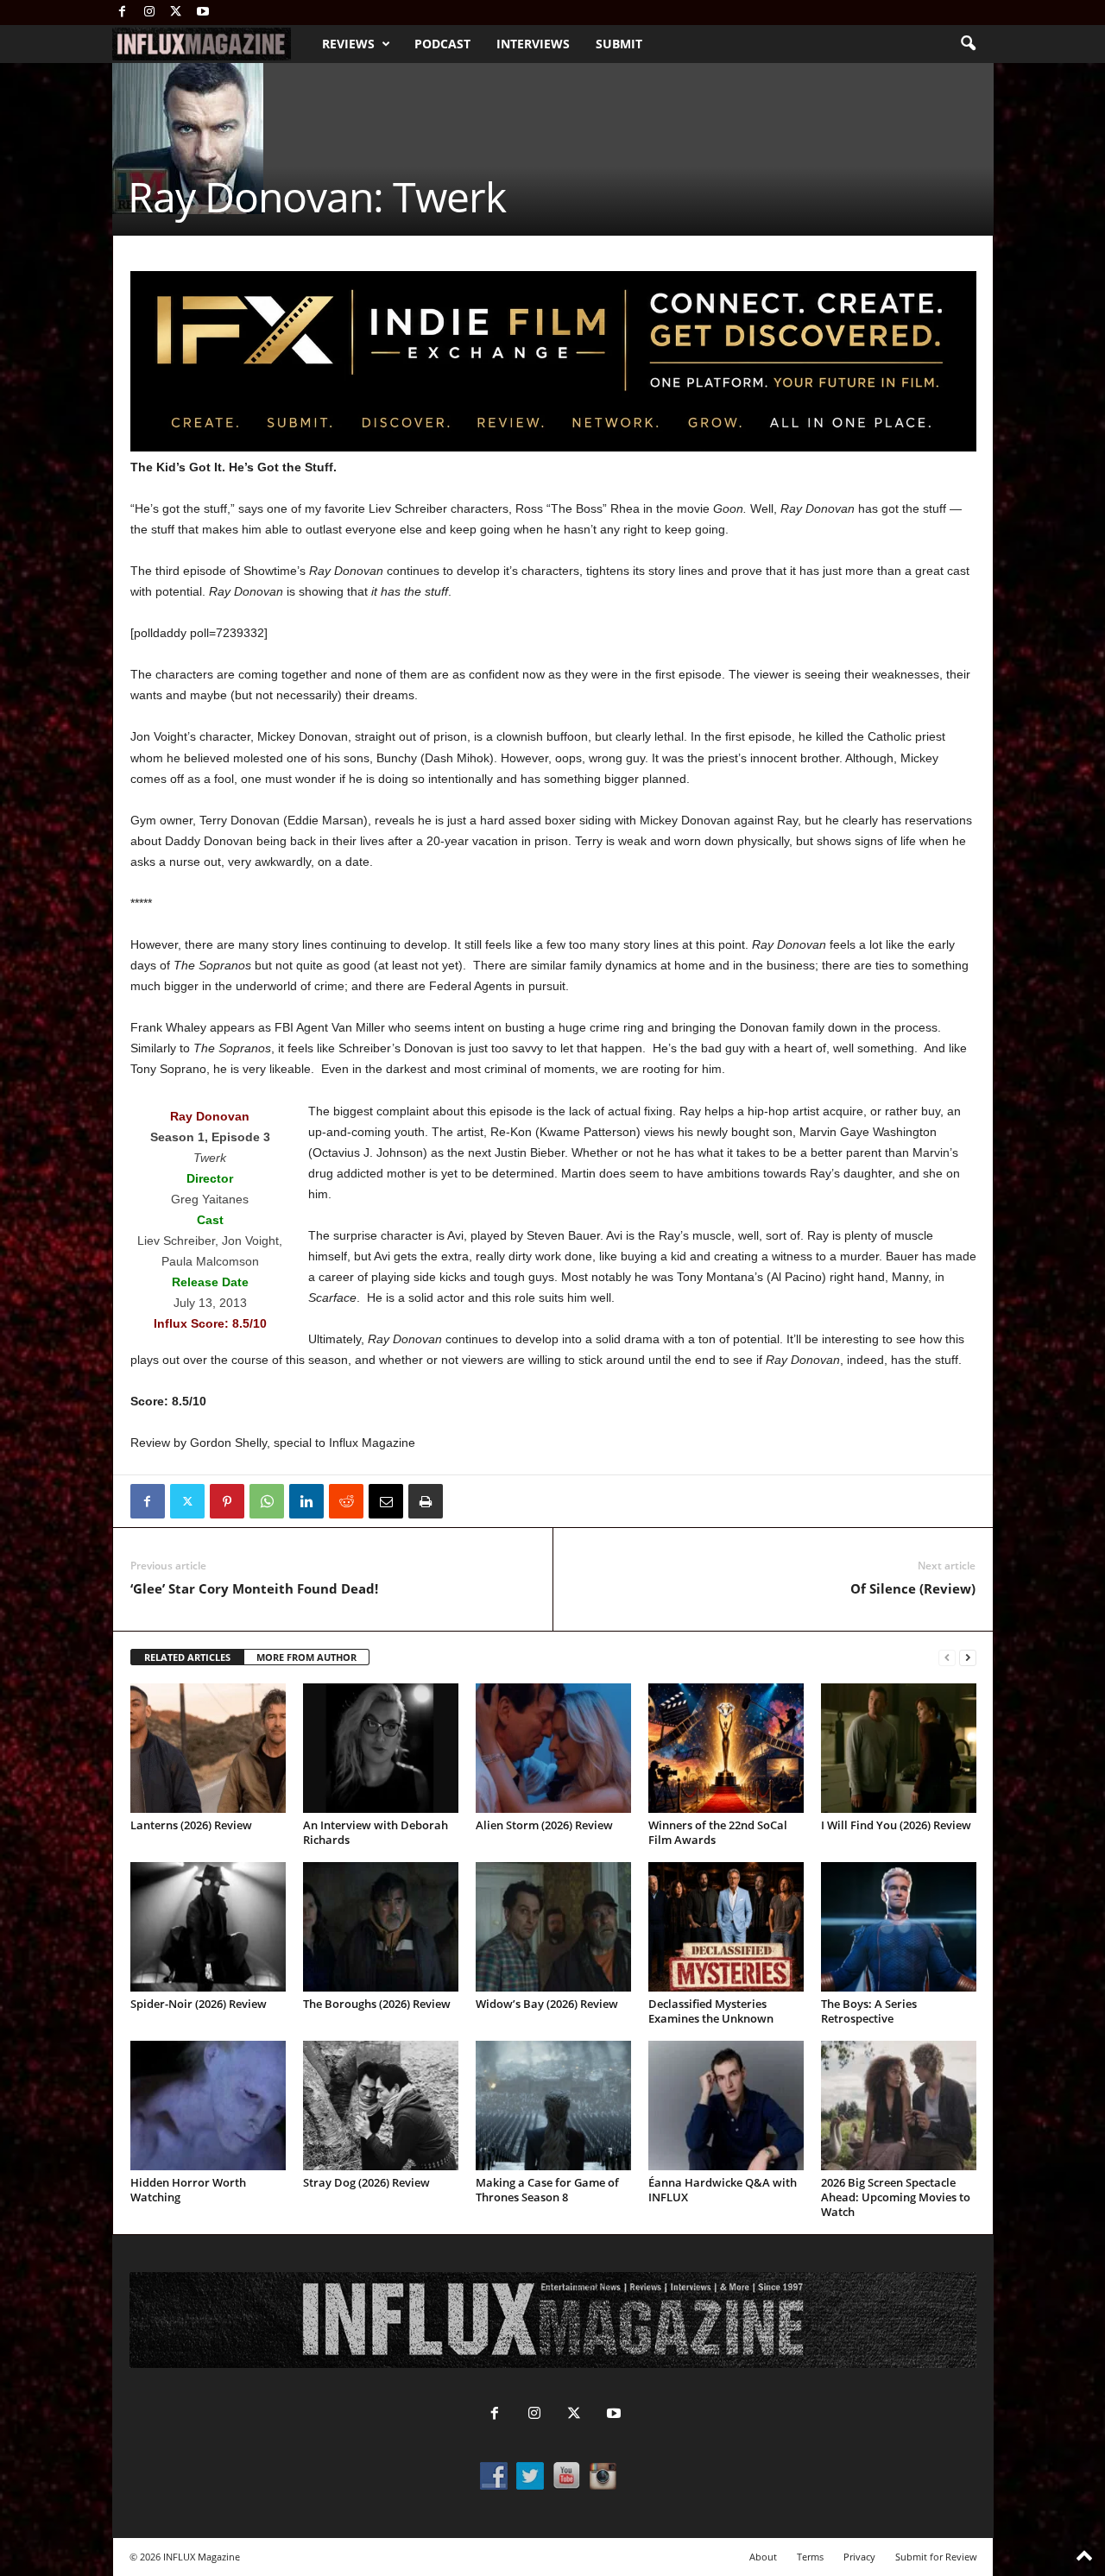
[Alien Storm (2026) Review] (553, 1748)
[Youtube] (203, 13)
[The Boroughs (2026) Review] (381, 1927)
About (763, 2557)
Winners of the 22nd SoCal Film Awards (718, 1832)
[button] (968, 44)
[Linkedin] (306, 1501)
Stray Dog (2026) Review (366, 2182)
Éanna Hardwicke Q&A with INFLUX (723, 2190)
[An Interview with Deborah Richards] (381, 1748)
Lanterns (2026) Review (191, 1825)
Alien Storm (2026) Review (544, 1825)
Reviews (348, 44)
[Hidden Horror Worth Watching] (208, 2106)
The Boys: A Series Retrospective (869, 2011)
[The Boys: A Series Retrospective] (899, 1927)
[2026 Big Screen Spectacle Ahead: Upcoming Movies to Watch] (899, 2106)
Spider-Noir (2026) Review (199, 2004)
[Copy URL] (465, 1501)
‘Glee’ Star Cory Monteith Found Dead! (254, 1588)
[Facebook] (123, 13)
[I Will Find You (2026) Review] (899, 1748)
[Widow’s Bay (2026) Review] (553, 1927)
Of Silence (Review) (913, 1588)
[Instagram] (149, 13)
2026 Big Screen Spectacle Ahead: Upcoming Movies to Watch (896, 2197)
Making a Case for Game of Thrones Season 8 (547, 2190)
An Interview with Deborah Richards (376, 1832)
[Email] (386, 1501)
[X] (176, 13)
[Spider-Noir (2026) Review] (208, 1927)
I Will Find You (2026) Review (896, 1825)
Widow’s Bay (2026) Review (547, 2004)
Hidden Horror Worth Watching (188, 2190)
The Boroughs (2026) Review (377, 2004)
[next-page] (968, 1658)
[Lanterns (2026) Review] (208, 1748)
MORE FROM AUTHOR (306, 1657)
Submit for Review (936, 2557)
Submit (619, 44)
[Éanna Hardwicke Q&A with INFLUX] (726, 2106)
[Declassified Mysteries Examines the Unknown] (726, 1927)
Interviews (533, 44)
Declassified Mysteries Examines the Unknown (711, 2011)
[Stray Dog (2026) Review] (381, 2106)
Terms (810, 2557)
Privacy (859, 2557)
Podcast (442, 44)
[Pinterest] (227, 1501)
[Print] (426, 1501)
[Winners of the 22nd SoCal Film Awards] (726, 1748)
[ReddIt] (346, 1501)
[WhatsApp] (267, 1501)
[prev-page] (947, 1658)
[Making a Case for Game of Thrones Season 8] (553, 2106)
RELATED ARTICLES (187, 1657)
